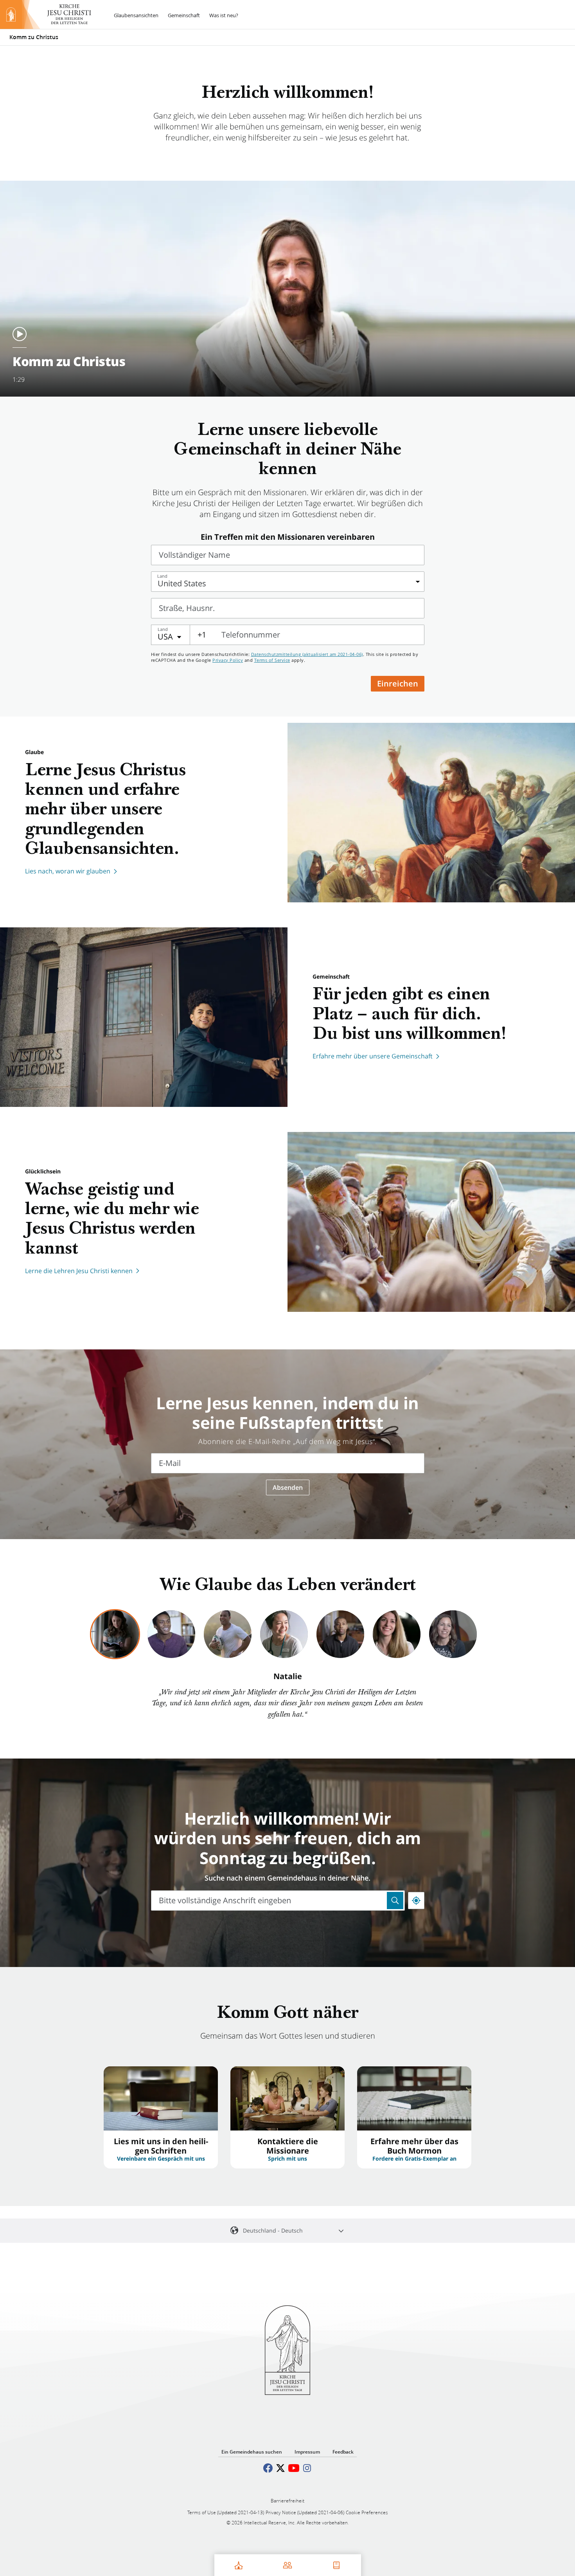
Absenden (288, 1487)
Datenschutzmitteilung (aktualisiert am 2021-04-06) (307, 654)
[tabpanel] (287, 1696)
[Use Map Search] (395, 1901)
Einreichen (398, 684)
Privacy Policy (228, 660)
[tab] (115, 1634)
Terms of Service (272, 660)
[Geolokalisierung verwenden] (416, 1901)
